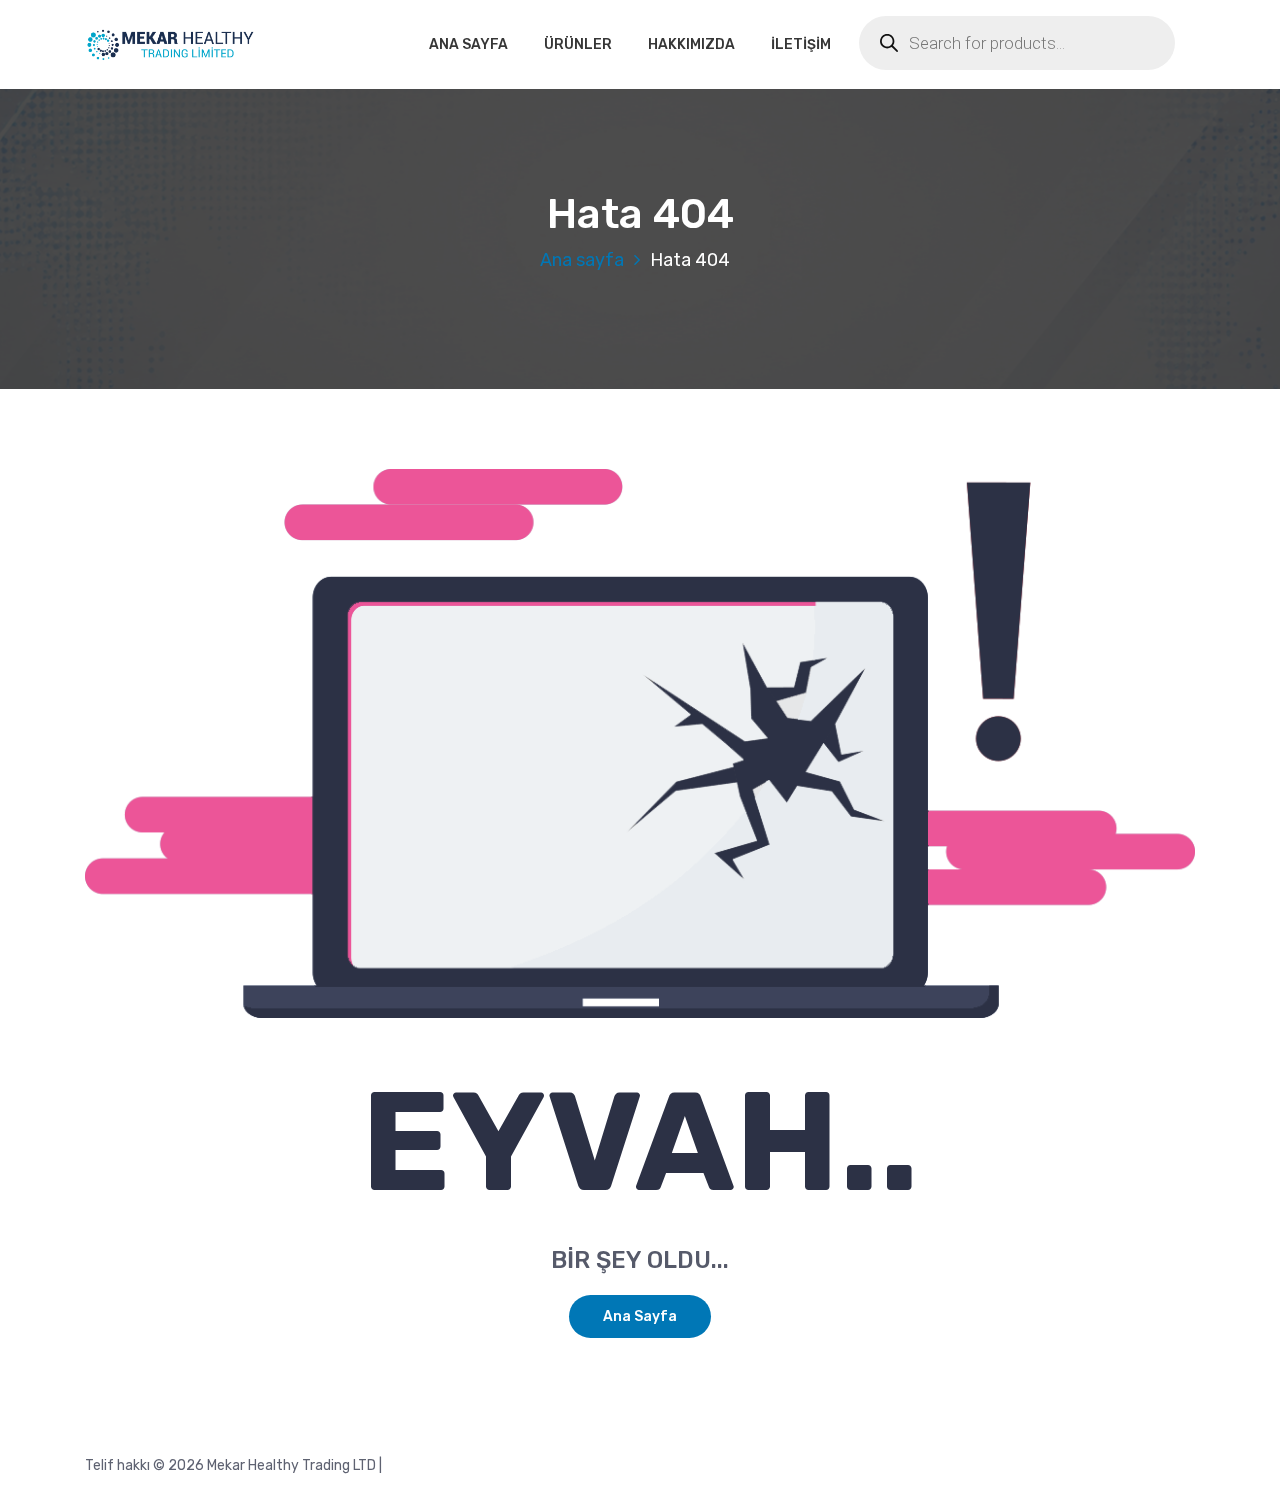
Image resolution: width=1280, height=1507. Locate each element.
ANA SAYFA (468, 44)
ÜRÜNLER (578, 44)
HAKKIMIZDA (691, 44)
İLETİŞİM (801, 44)
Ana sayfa (582, 260)
